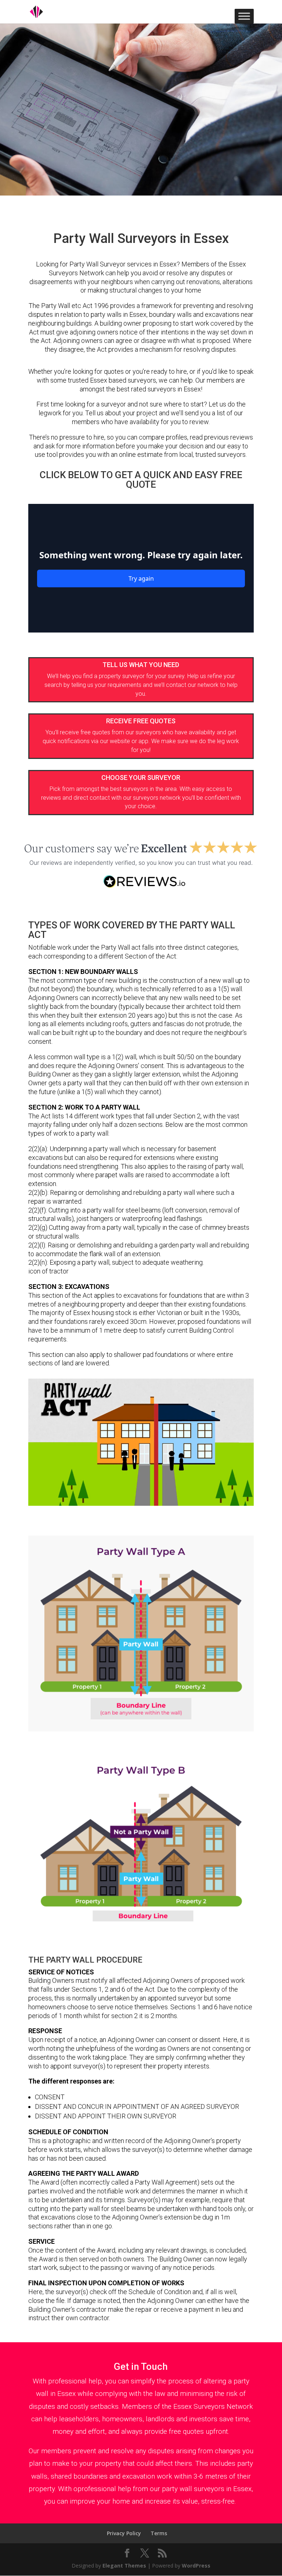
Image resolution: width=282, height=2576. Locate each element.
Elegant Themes (124, 2566)
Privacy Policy (124, 2533)
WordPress (196, 2566)
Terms (159, 2533)
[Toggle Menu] (244, 16)
